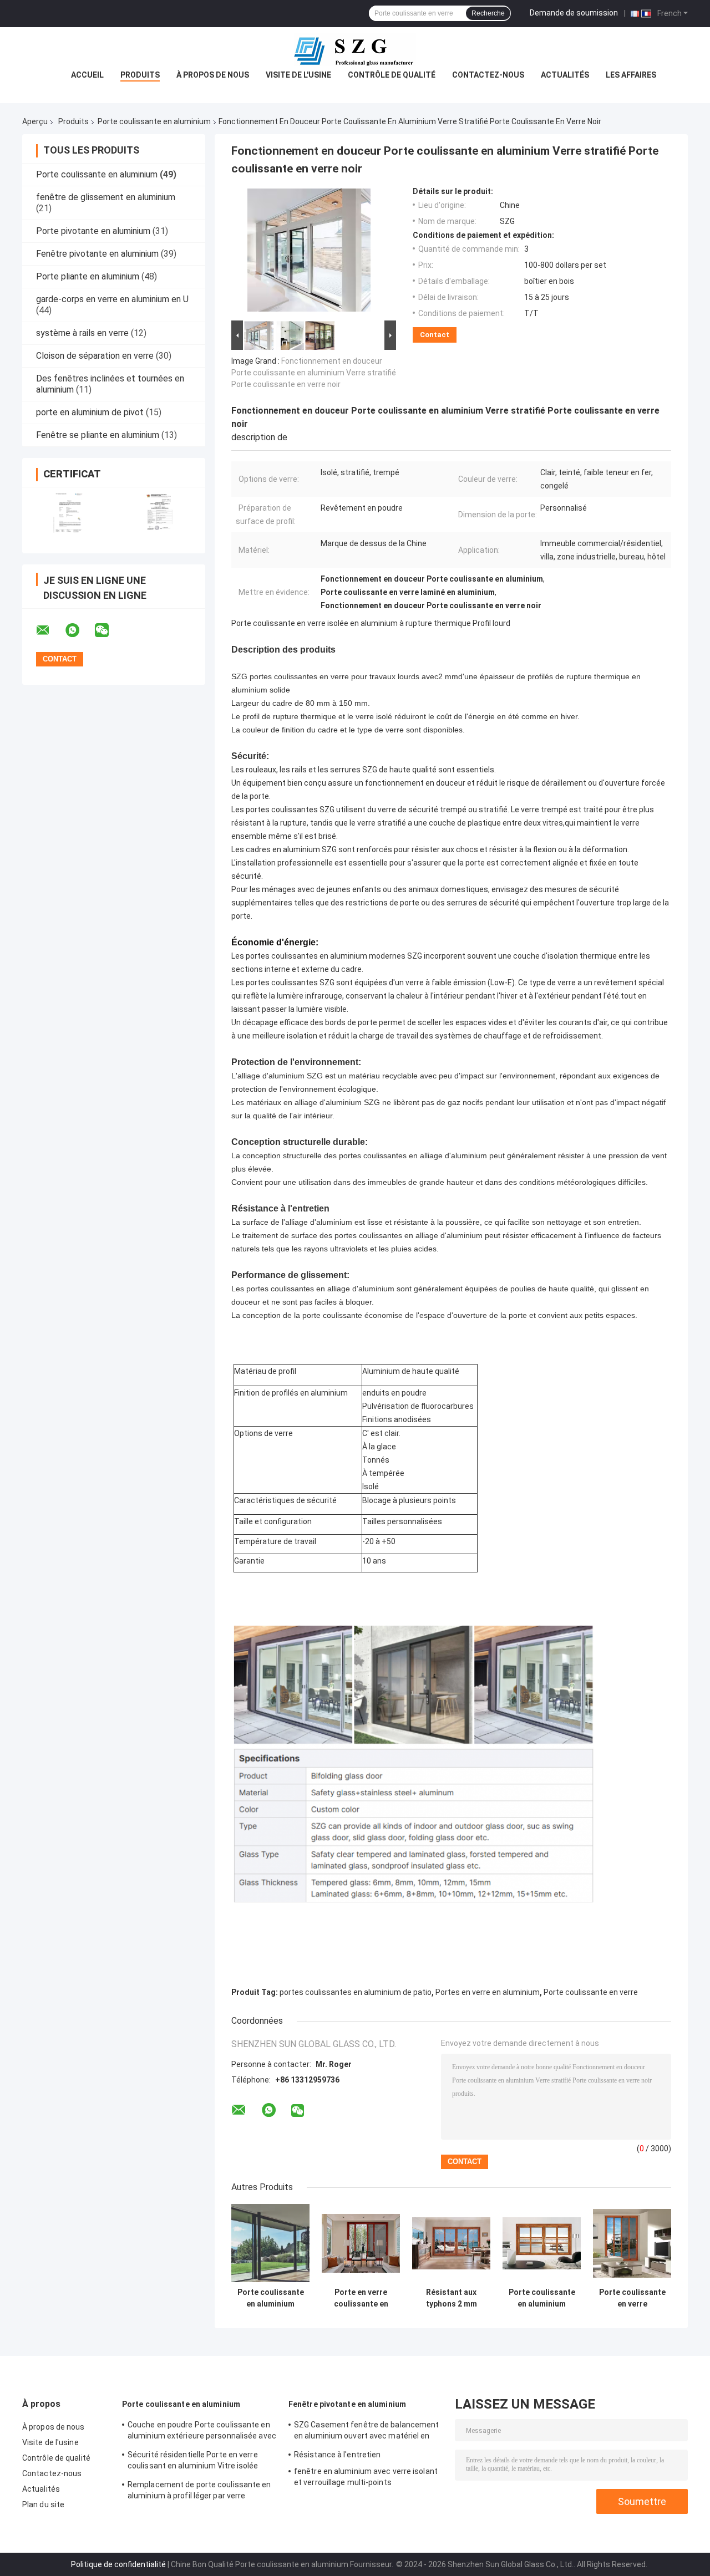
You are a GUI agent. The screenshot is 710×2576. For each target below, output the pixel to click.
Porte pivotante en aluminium (93, 231)
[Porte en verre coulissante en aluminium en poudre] (361, 2243)
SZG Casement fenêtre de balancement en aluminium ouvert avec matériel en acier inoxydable (367, 2432)
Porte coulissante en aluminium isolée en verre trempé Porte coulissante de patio (271, 2298)
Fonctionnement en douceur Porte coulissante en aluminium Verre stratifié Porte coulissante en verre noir (314, 373)
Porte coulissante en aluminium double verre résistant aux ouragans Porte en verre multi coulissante (542, 2298)
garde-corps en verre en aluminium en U (112, 299)
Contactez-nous (488, 75)
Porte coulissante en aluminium (154, 121)
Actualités (565, 75)
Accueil (87, 75)
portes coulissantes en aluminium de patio (356, 1992)
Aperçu (35, 121)
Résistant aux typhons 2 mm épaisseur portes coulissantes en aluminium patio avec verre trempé (452, 2298)
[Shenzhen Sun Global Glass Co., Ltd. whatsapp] (79, 630)
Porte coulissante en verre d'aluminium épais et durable (632, 2298)
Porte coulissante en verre (591, 1992)
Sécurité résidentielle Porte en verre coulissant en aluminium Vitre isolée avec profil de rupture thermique (193, 2462)
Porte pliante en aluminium (88, 276)
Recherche (488, 13)
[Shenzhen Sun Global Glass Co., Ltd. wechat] (109, 630)
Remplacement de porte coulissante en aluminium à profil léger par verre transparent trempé (199, 2492)
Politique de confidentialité (118, 2564)
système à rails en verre (82, 333)
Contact (435, 335)
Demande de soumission (574, 13)
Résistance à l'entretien (337, 2455)
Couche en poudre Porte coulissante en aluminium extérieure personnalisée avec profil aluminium (202, 2432)
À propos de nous (213, 75)
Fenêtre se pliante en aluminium (98, 435)
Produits (140, 75)
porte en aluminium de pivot (90, 412)
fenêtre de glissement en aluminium (106, 197)
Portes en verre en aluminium (488, 1992)
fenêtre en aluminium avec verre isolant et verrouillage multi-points (366, 2477)
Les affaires (631, 75)
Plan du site (43, 2504)
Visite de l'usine (298, 75)
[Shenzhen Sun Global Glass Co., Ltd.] (355, 49)
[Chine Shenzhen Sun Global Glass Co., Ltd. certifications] (68, 513)
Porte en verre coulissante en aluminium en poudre (361, 2298)
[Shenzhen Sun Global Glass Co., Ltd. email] (50, 630)
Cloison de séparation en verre (95, 356)
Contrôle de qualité (392, 75)
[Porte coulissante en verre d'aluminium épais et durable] (632, 2243)
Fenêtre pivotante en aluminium (97, 254)
